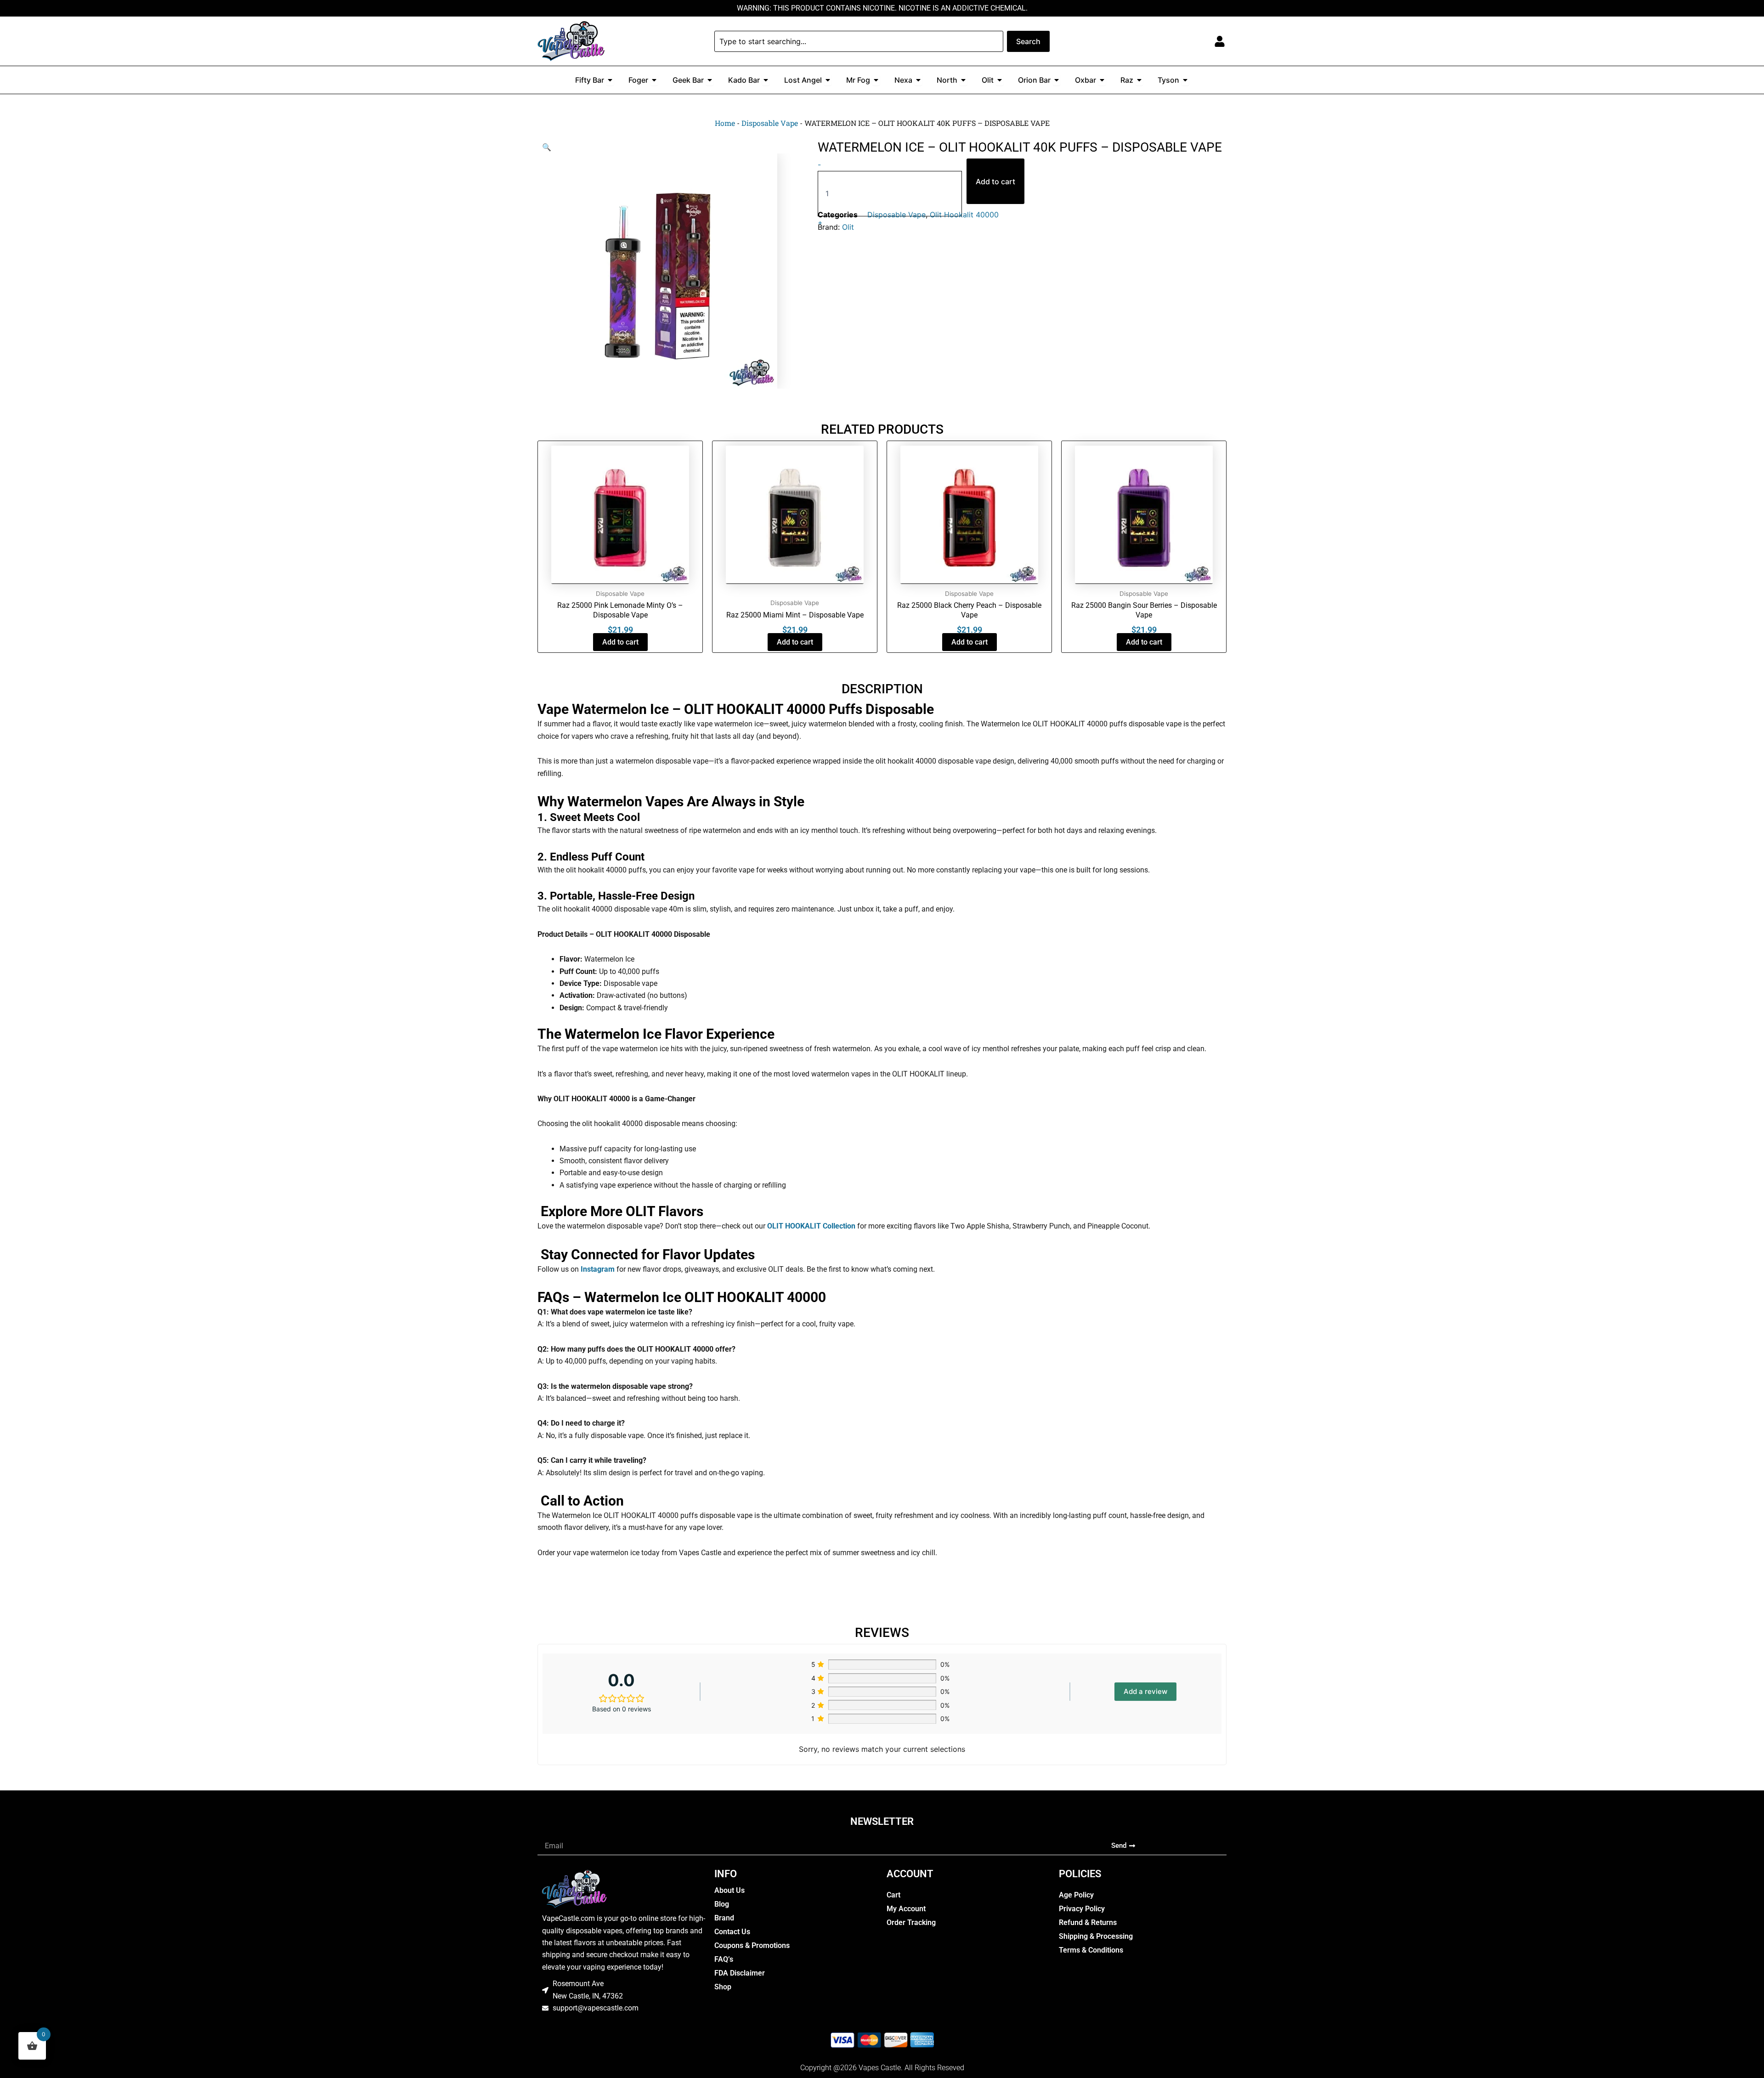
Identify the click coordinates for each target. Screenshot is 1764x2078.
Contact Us (732, 1932)
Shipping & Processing (1096, 1936)
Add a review (1145, 1691)
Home (725, 123)
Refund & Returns (1088, 1922)
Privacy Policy (1082, 1909)
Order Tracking (911, 1922)
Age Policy (1076, 1895)
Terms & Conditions (1091, 1950)
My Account (906, 1909)
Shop (723, 1987)
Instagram (597, 1269)
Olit (848, 227)
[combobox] (859, 41)
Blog (722, 1904)
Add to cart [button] (620, 642)
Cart (893, 1895)
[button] (547, 147)
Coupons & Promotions (752, 1945)
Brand (724, 1918)
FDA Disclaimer (740, 1973)
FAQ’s (724, 1959)
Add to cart (995, 181)
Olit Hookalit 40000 (964, 215)
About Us (729, 1890)
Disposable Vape (770, 123)
